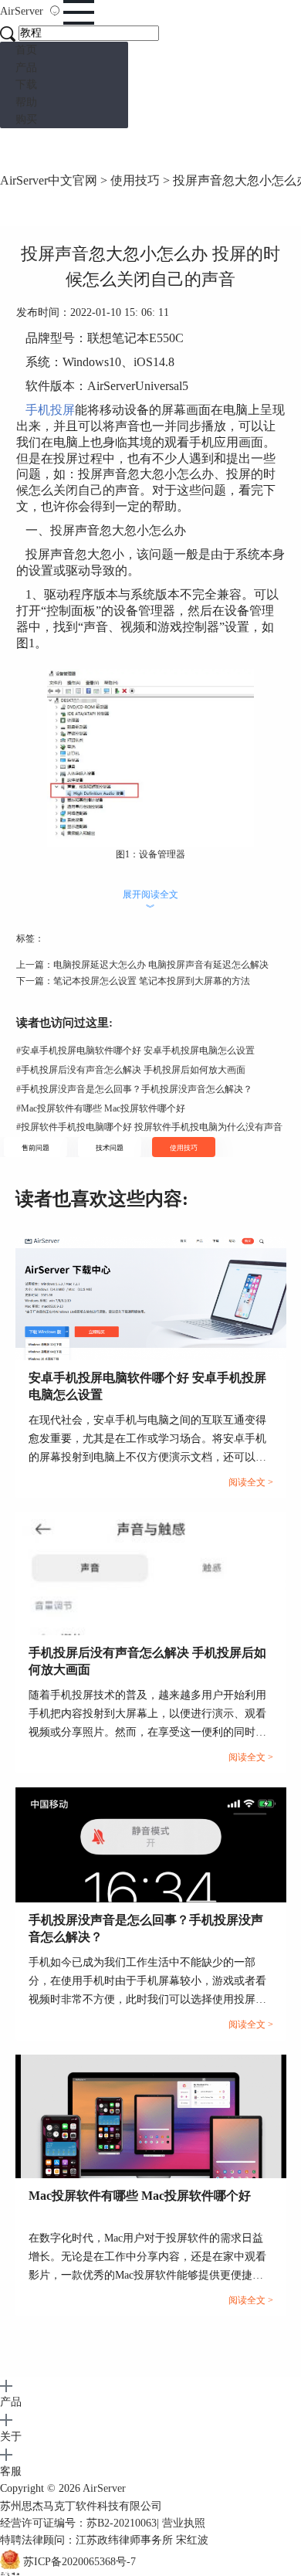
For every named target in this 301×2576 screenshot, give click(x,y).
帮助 (26, 102)
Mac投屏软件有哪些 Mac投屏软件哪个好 (101, 1108)
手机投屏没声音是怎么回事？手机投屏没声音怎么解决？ (134, 1089)
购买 (26, 119)
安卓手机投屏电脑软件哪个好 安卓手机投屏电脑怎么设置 (135, 1050)
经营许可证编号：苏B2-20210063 (78, 2523)
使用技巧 (135, 180)
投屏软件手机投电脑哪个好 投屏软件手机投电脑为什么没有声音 (149, 1127)
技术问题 (110, 1148)
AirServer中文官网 (49, 180)
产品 (26, 68)
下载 (26, 85)
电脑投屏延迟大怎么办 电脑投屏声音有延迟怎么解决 (161, 965)
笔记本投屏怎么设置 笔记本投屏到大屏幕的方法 (152, 981)
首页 (26, 50)
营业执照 (184, 2523)
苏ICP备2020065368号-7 (79, 2562)
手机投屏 (50, 410)
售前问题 (36, 1148)
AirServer (104, 2488)
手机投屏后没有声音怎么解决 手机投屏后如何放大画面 (131, 1070)
